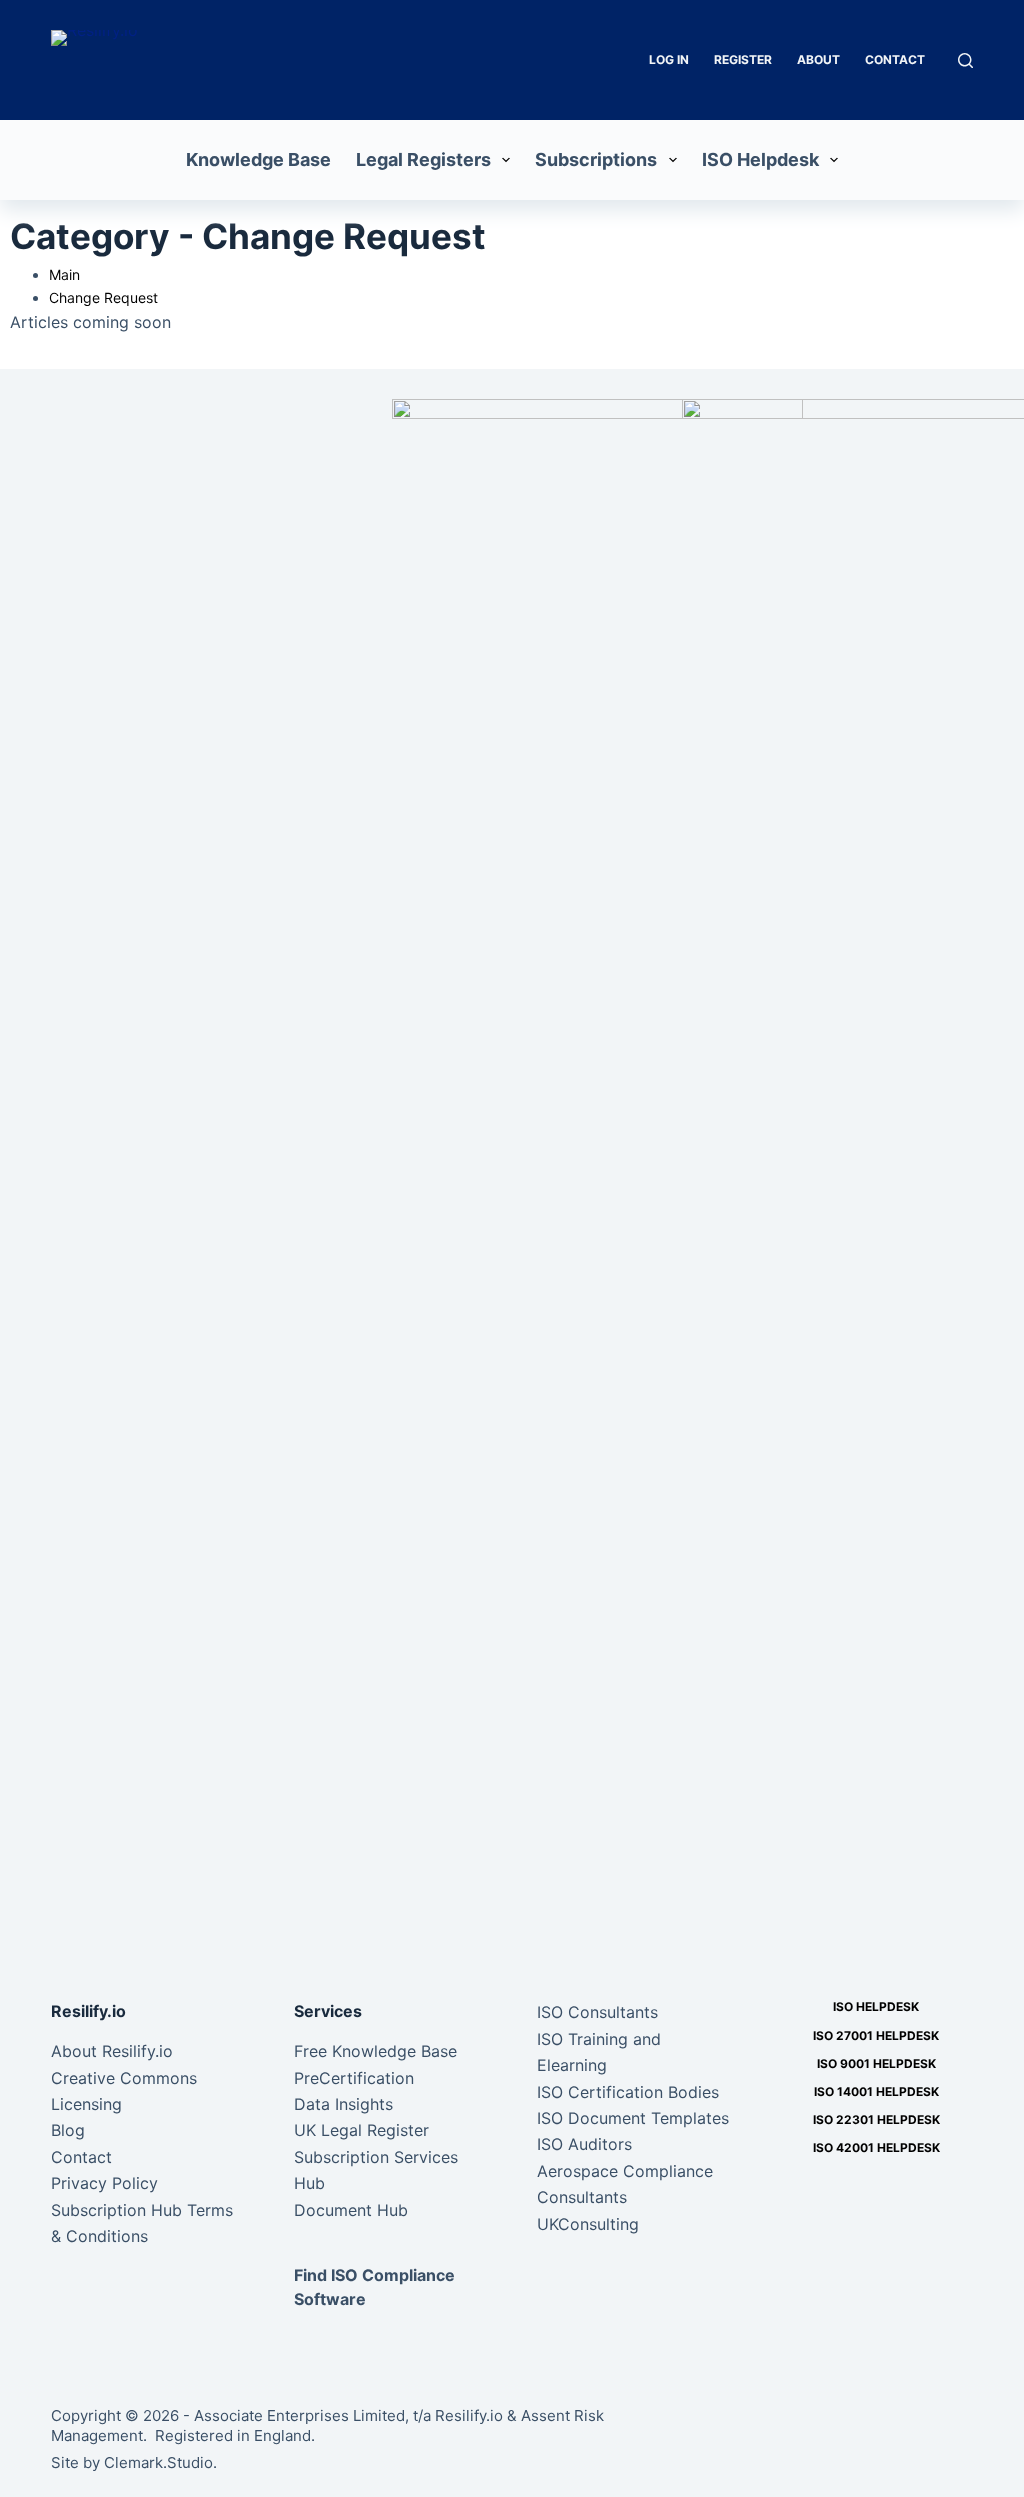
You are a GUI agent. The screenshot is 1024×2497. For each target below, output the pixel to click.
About (818, 59)
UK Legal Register (361, 2130)
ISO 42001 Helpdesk (876, 2147)
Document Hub (351, 2210)
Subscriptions (596, 159)
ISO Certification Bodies (628, 2092)
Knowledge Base (258, 159)
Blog (68, 2130)
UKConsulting (588, 2224)
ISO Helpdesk (760, 159)
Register (743, 59)
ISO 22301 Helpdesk (876, 2119)
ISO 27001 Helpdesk (876, 2035)
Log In (669, 59)
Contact (895, 59)
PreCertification (354, 2078)
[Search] (965, 60)
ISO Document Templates (633, 2118)
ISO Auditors (584, 2144)
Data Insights (343, 2104)
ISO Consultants (597, 2012)
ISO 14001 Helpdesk (876, 2091)
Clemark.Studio (158, 2462)
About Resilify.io (112, 2051)
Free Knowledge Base (375, 2051)
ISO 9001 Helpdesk (876, 2063)
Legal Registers (423, 159)
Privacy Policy (104, 2183)
